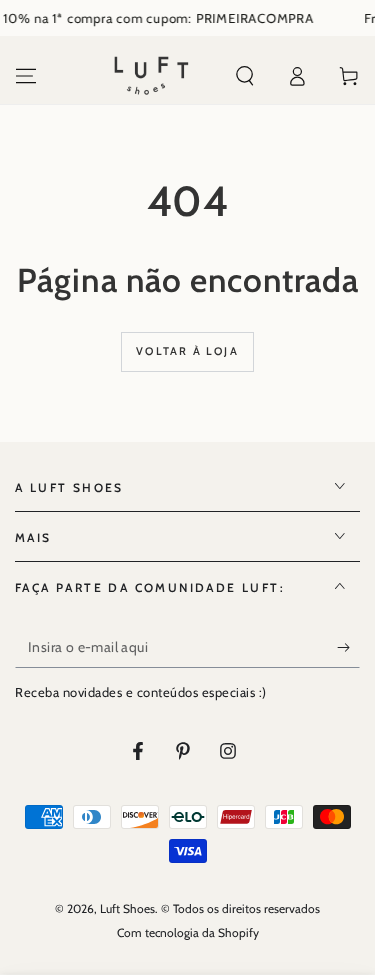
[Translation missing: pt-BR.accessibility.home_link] (151, 76)
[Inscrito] (348, 648)
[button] (245, 76)
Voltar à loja (187, 351)
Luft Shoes (127, 908)
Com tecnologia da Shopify (188, 932)
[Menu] (26, 76)
